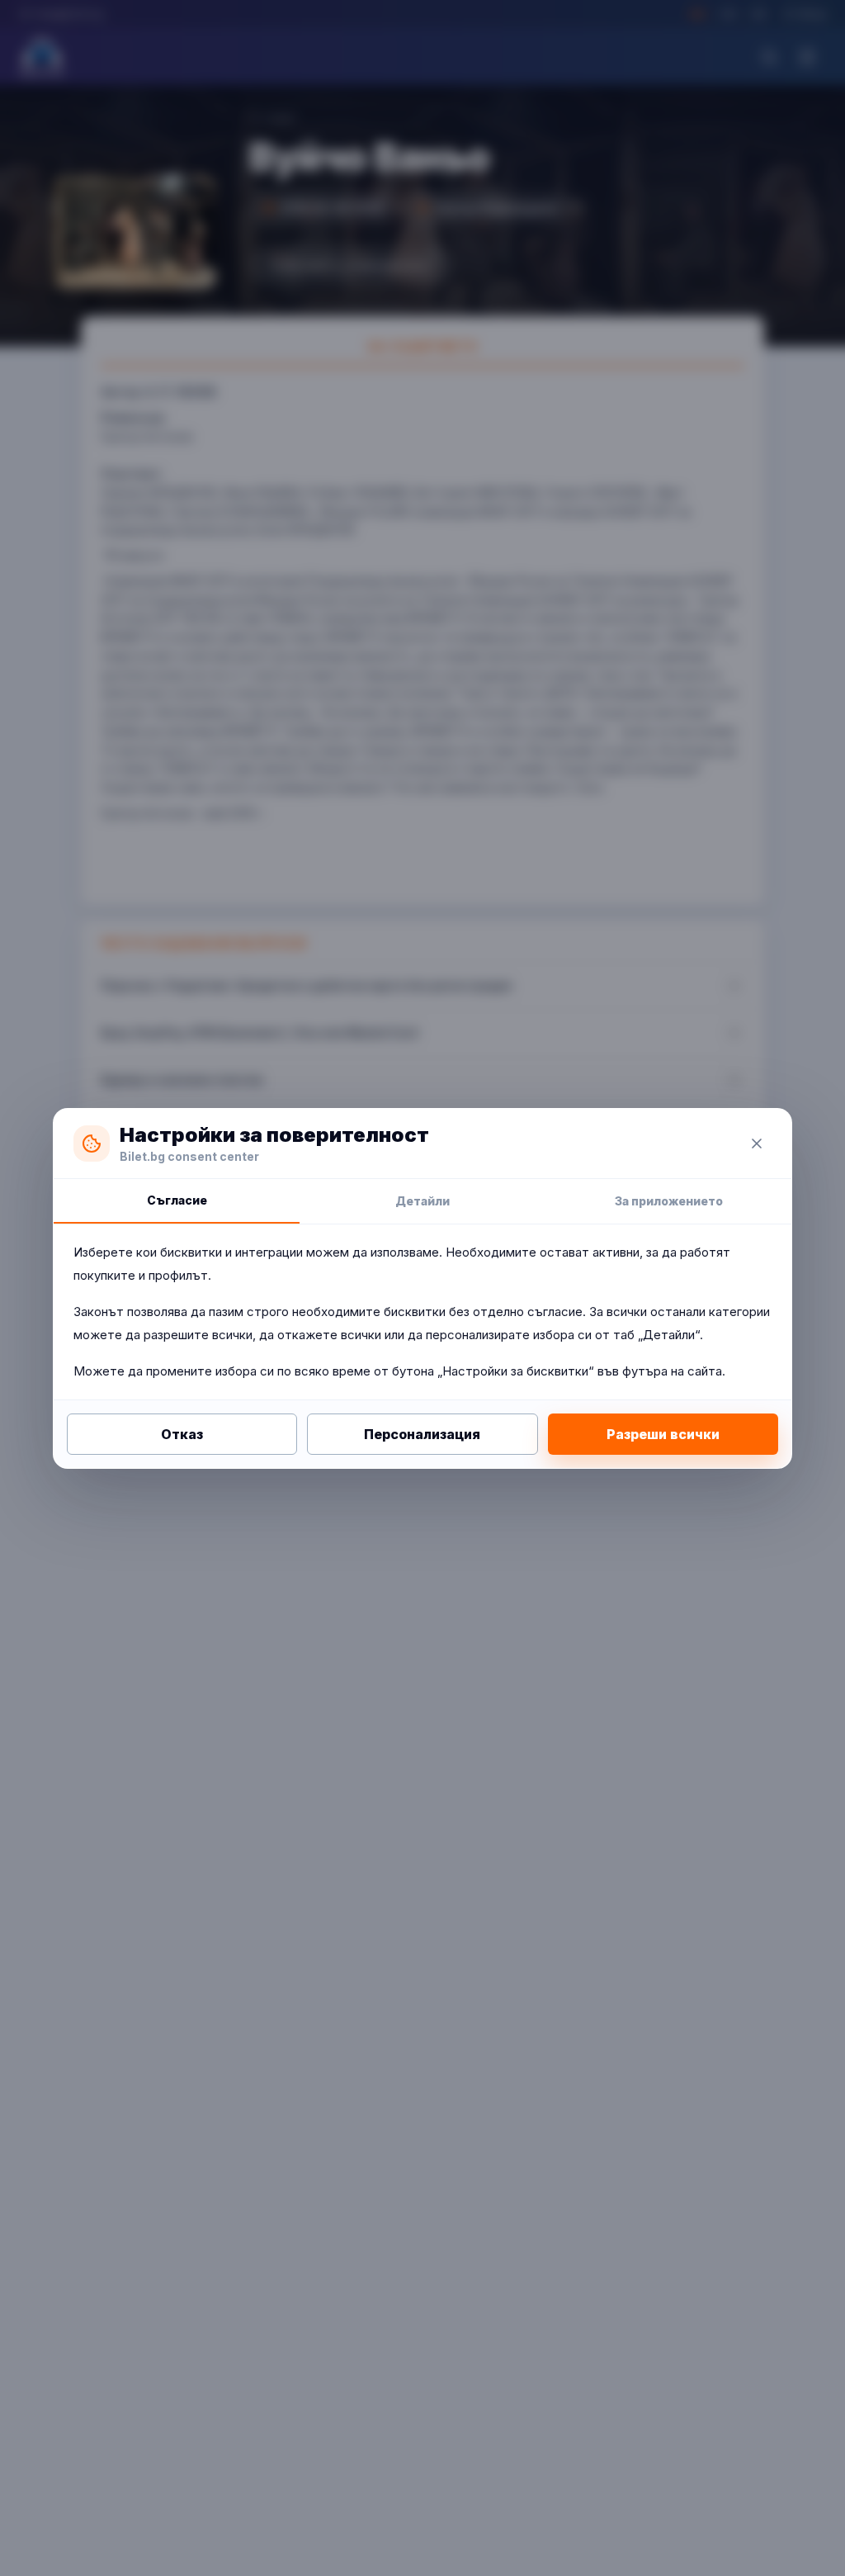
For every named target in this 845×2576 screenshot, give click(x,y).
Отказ (182, 1434)
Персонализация (422, 1434)
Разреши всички (663, 1434)
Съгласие (177, 1200)
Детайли (422, 1201)
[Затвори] (757, 1144)
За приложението (669, 1201)
